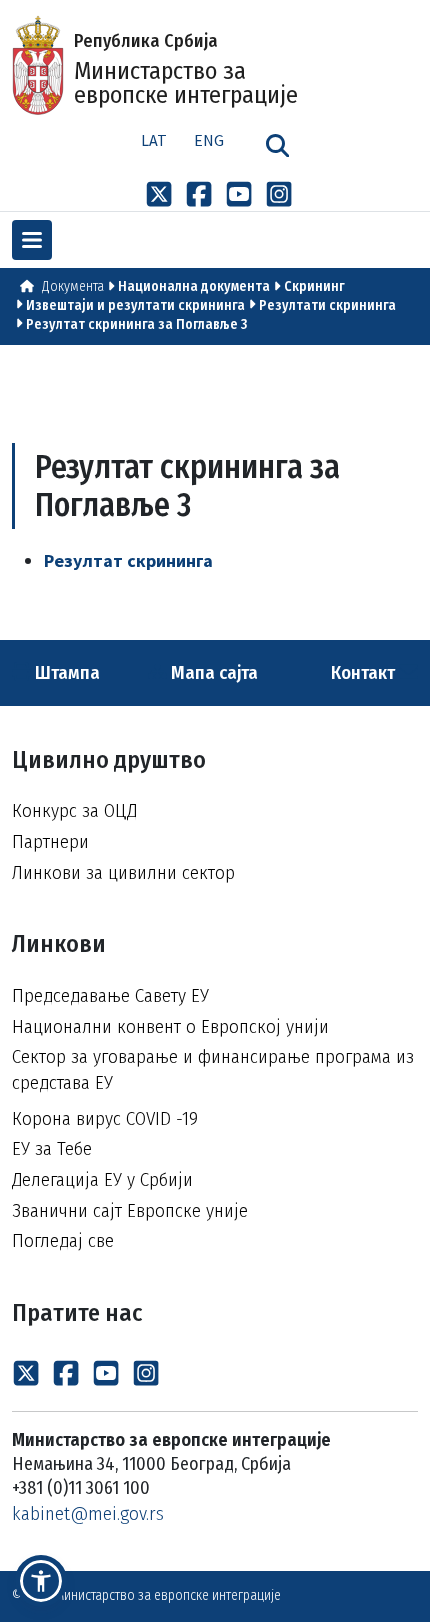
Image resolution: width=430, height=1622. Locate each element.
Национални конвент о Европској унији (170, 1026)
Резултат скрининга (128, 560)
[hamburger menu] (32, 240)
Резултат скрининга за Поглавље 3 (136, 324)
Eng (209, 140)
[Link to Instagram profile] (279, 194)
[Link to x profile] (159, 194)
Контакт (365, 672)
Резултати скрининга (327, 305)
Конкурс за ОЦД (74, 810)
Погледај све (63, 1240)
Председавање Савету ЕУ (110, 995)
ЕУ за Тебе (52, 1148)
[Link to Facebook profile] (199, 194)
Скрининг (314, 286)
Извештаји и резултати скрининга (135, 305)
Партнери (50, 841)
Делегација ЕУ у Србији (102, 1179)
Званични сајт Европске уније (130, 1210)
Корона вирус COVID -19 (105, 1118)
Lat (154, 140)
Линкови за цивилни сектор (123, 872)
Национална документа (194, 286)
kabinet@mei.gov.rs (88, 1513)
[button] (41, 1581)
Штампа (65, 672)
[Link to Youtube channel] (239, 194)
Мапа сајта (212, 672)
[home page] (27, 286)
